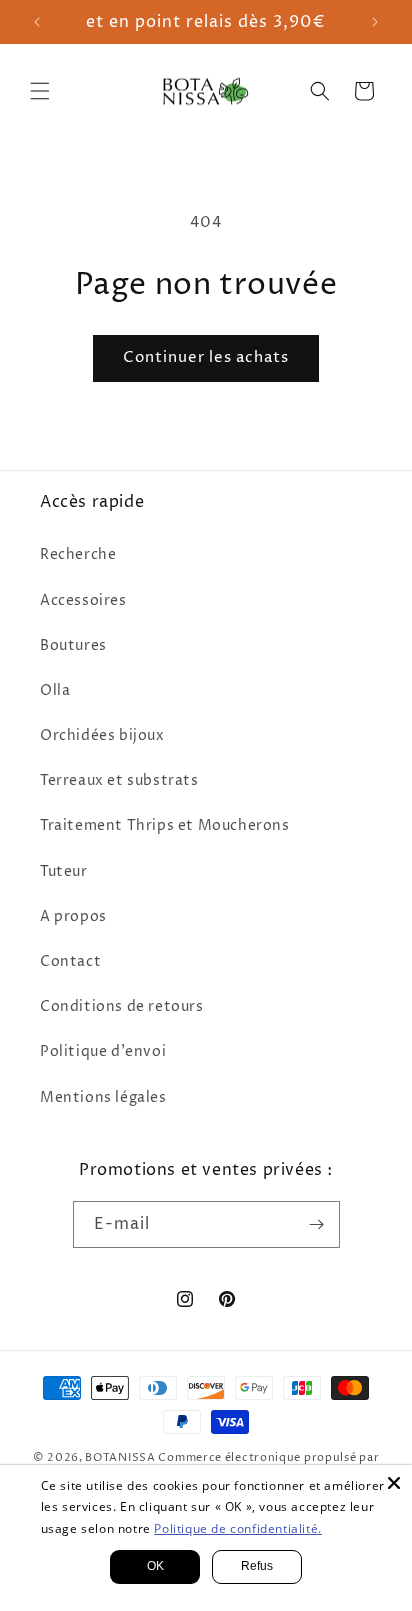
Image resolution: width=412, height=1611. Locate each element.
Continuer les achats (206, 357)
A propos (73, 916)
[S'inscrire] (317, 1224)
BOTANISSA (120, 1457)
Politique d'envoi (103, 1051)
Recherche (78, 554)
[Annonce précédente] (37, 22)
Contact (70, 961)
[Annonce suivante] (375, 22)
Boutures (73, 645)
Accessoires (83, 600)
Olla (55, 690)
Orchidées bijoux (102, 735)
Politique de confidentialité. (237, 1528)
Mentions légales (103, 1097)
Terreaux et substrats (119, 780)
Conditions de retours (122, 1006)
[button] (40, 91)
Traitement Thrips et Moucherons (165, 825)
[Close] (394, 1483)
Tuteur (64, 871)
